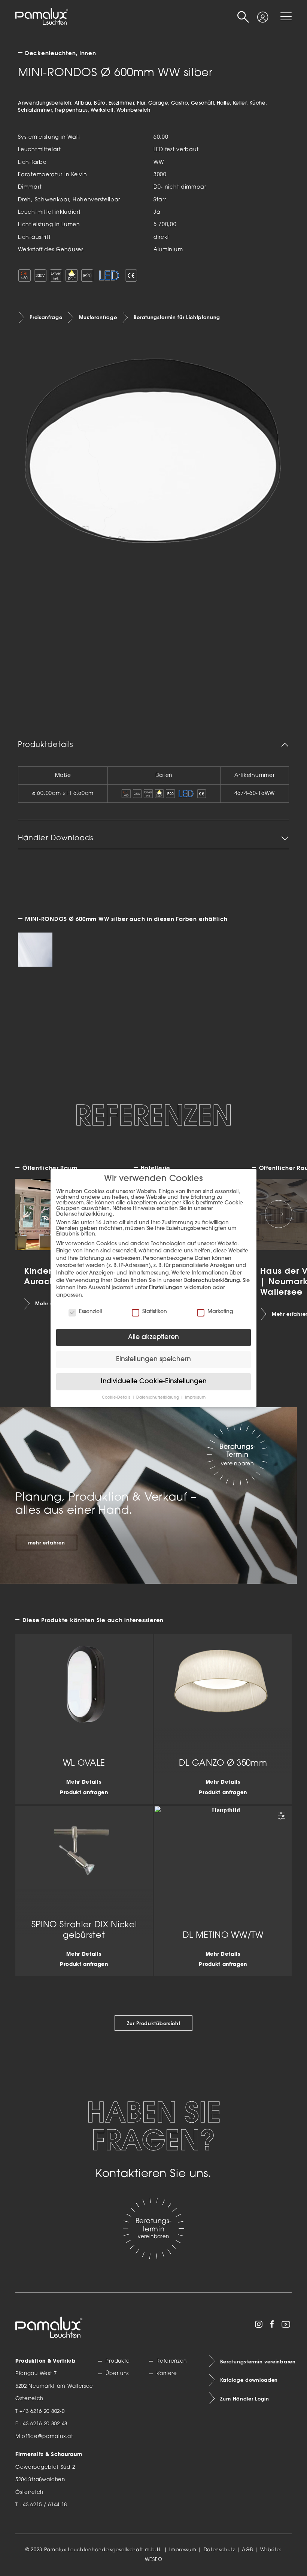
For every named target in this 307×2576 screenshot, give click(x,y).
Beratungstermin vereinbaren (256, 2362)
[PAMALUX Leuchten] (42, 17)
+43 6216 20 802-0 (42, 2412)
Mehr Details (84, 1782)
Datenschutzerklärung (212, 1281)
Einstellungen (166, 1288)
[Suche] (243, 17)
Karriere (167, 2374)
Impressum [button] (195, 1398)
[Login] (263, 13)
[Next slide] (279, 1214)
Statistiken (155, 1312)
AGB (247, 2550)
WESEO (154, 2560)
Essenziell (90, 1312)
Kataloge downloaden (249, 2380)
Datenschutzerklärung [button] (158, 1398)
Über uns (117, 2374)
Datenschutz (219, 2550)
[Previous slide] (28, 1214)
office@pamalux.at (47, 2437)
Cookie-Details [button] (117, 1398)
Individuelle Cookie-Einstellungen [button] (154, 1382)
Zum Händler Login (245, 2399)
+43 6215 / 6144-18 (43, 2505)
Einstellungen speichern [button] (153, 1359)
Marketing (220, 1312)
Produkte (118, 2361)
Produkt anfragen (84, 1793)
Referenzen (172, 2361)
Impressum (183, 2550)
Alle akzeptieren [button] (153, 1337)
